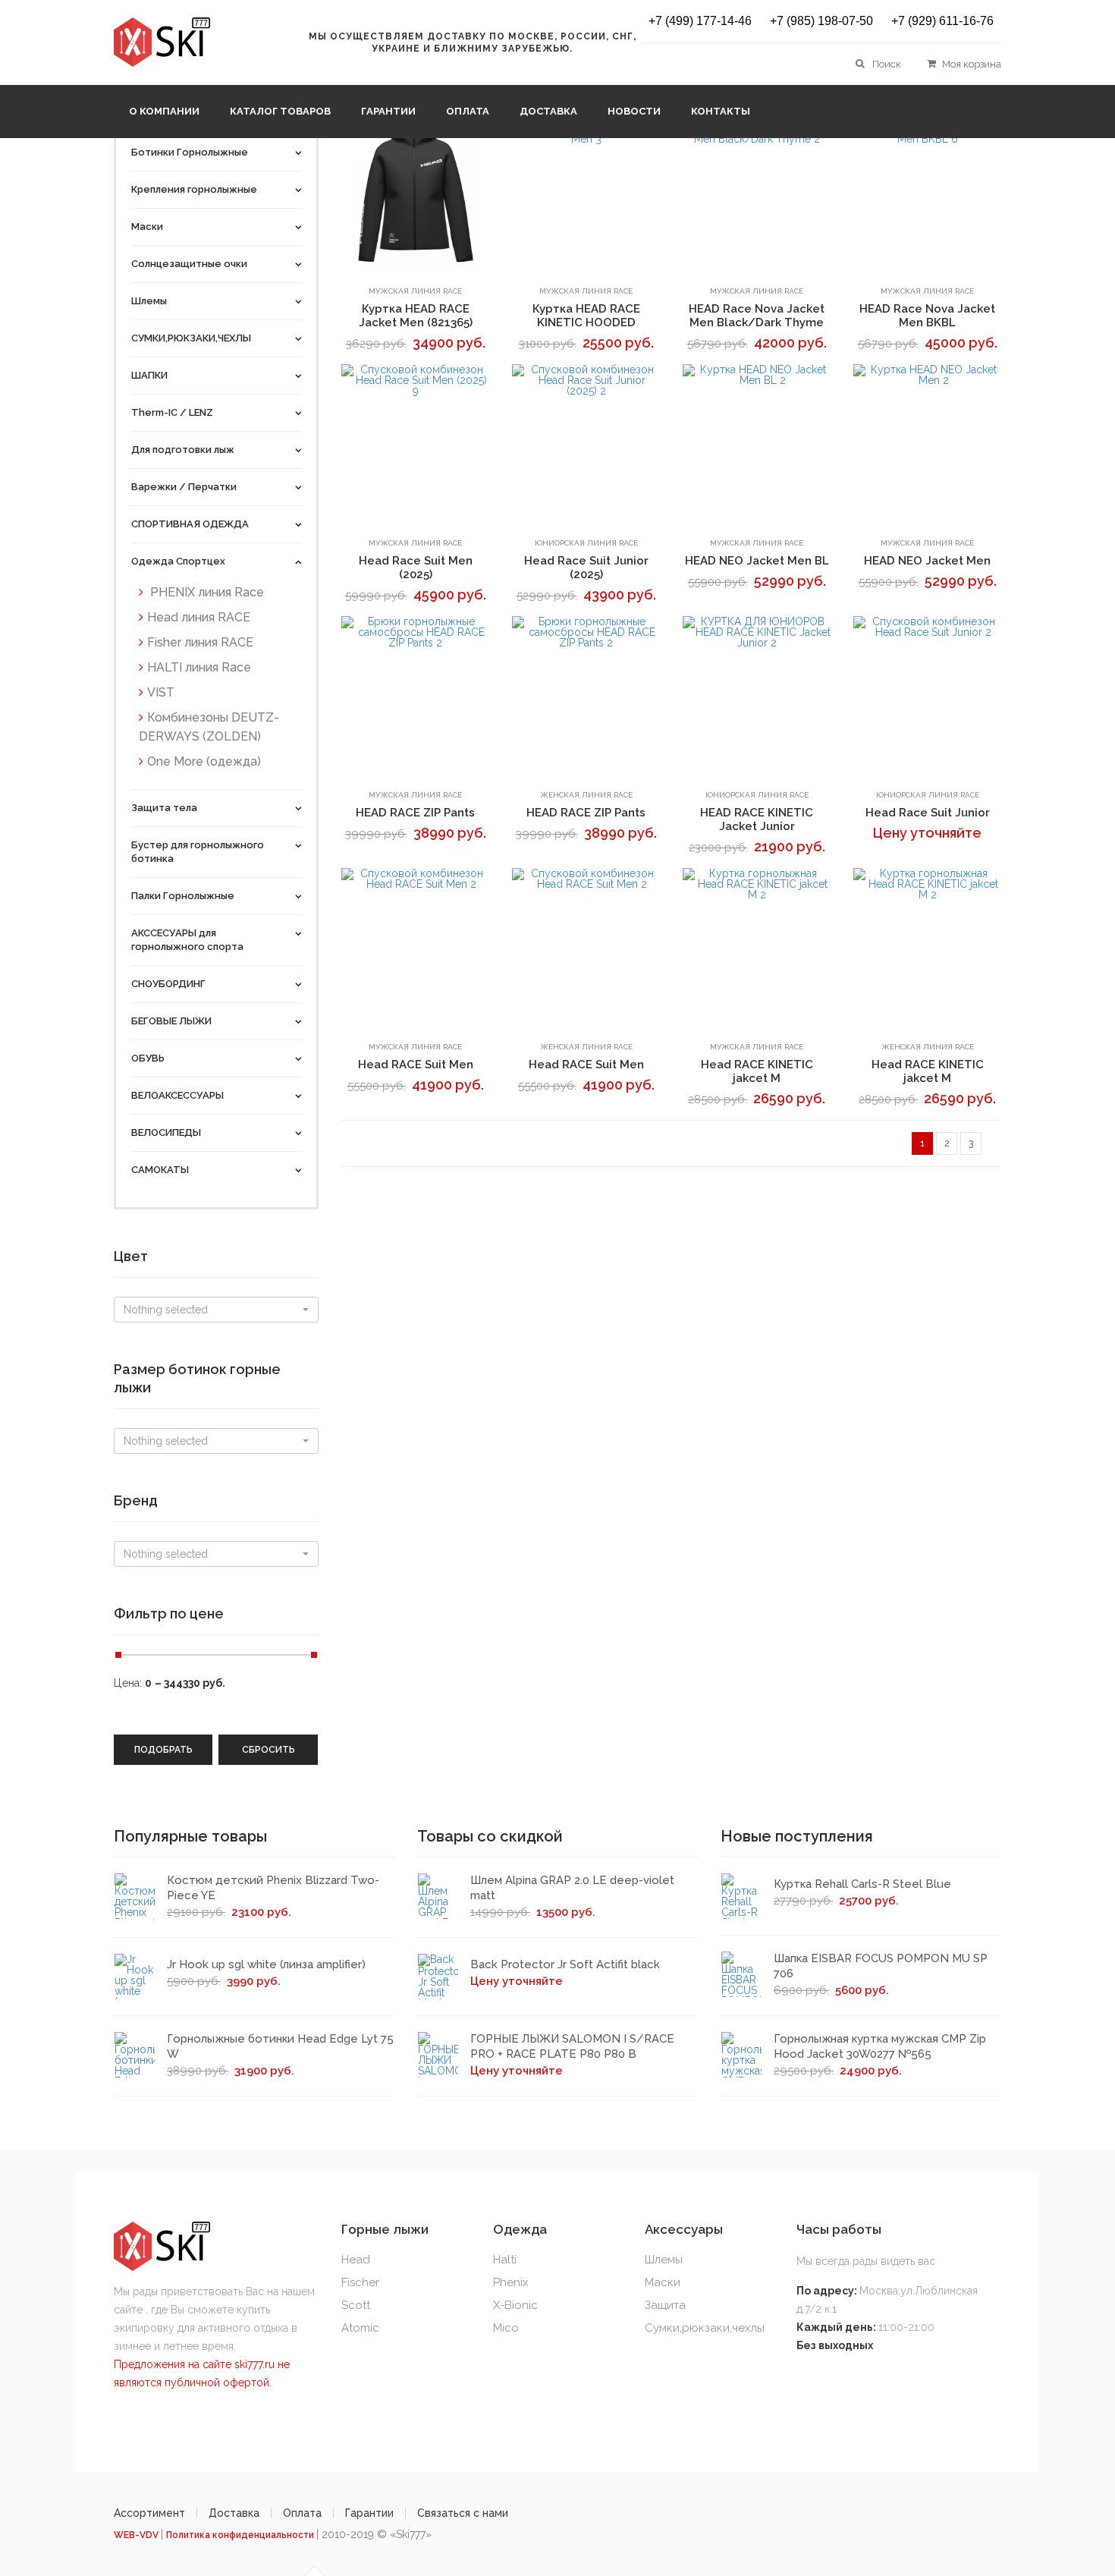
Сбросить (269, 1750)
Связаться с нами (463, 2513)
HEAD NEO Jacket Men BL (757, 561)
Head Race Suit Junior (928, 813)
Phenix (511, 2282)
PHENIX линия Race (206, 592)
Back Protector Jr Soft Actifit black (565, 1964)
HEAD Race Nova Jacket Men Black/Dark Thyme (757, 316)
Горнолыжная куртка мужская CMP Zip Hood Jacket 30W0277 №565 (880, 2046)
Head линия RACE (199, 617)
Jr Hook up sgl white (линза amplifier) (266, 1964)
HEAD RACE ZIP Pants (415, 813)
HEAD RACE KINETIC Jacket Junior (757, 819)
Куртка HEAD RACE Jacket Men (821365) (416, 316)
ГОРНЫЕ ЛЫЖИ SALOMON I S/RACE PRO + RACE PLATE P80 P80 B (572, 2046)
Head (356, 2260)
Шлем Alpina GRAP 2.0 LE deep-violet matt (572, 1888)
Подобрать (163, 1750)
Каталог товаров (280, 111)
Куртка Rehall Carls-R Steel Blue (862, 1884)
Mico (506, 2328)
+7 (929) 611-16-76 (942, 21)
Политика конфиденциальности (241, 2535)
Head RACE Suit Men (416, 1065)
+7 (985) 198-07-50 (821, 21)
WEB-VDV (137, 2535)
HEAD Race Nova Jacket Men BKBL (927, 316)
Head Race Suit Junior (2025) (586, 568)
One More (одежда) (204, 761)
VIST (161, 692)
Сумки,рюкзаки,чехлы (705, 2328)
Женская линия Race (586, 795)
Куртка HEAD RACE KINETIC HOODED (586, 316)
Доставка (548, 111)
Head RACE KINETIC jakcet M (757, 1071)
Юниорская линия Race (586, 543)
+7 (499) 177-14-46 (700, 21)
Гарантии (388, 111)
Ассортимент (149, 2513)
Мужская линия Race (415, 291)
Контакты (721, 111)
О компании (164, 111)
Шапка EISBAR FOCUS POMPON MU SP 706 (881, 1966)
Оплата (468, 111)
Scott (356, 2305)
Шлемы (664, 2260)
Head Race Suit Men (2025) (416, 568)
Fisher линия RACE (200, 642)
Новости (634, 111)
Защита (665, 2305)
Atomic (360, 2328)
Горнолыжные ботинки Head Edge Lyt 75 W (280, 2046)
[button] (216, 1310)
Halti (505, 2260)
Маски (663, 2282)
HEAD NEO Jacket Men (927, 561)
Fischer (360, 2282)
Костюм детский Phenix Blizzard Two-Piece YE (273, 1888)
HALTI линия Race (199, 667)
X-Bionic (515, 2305)
